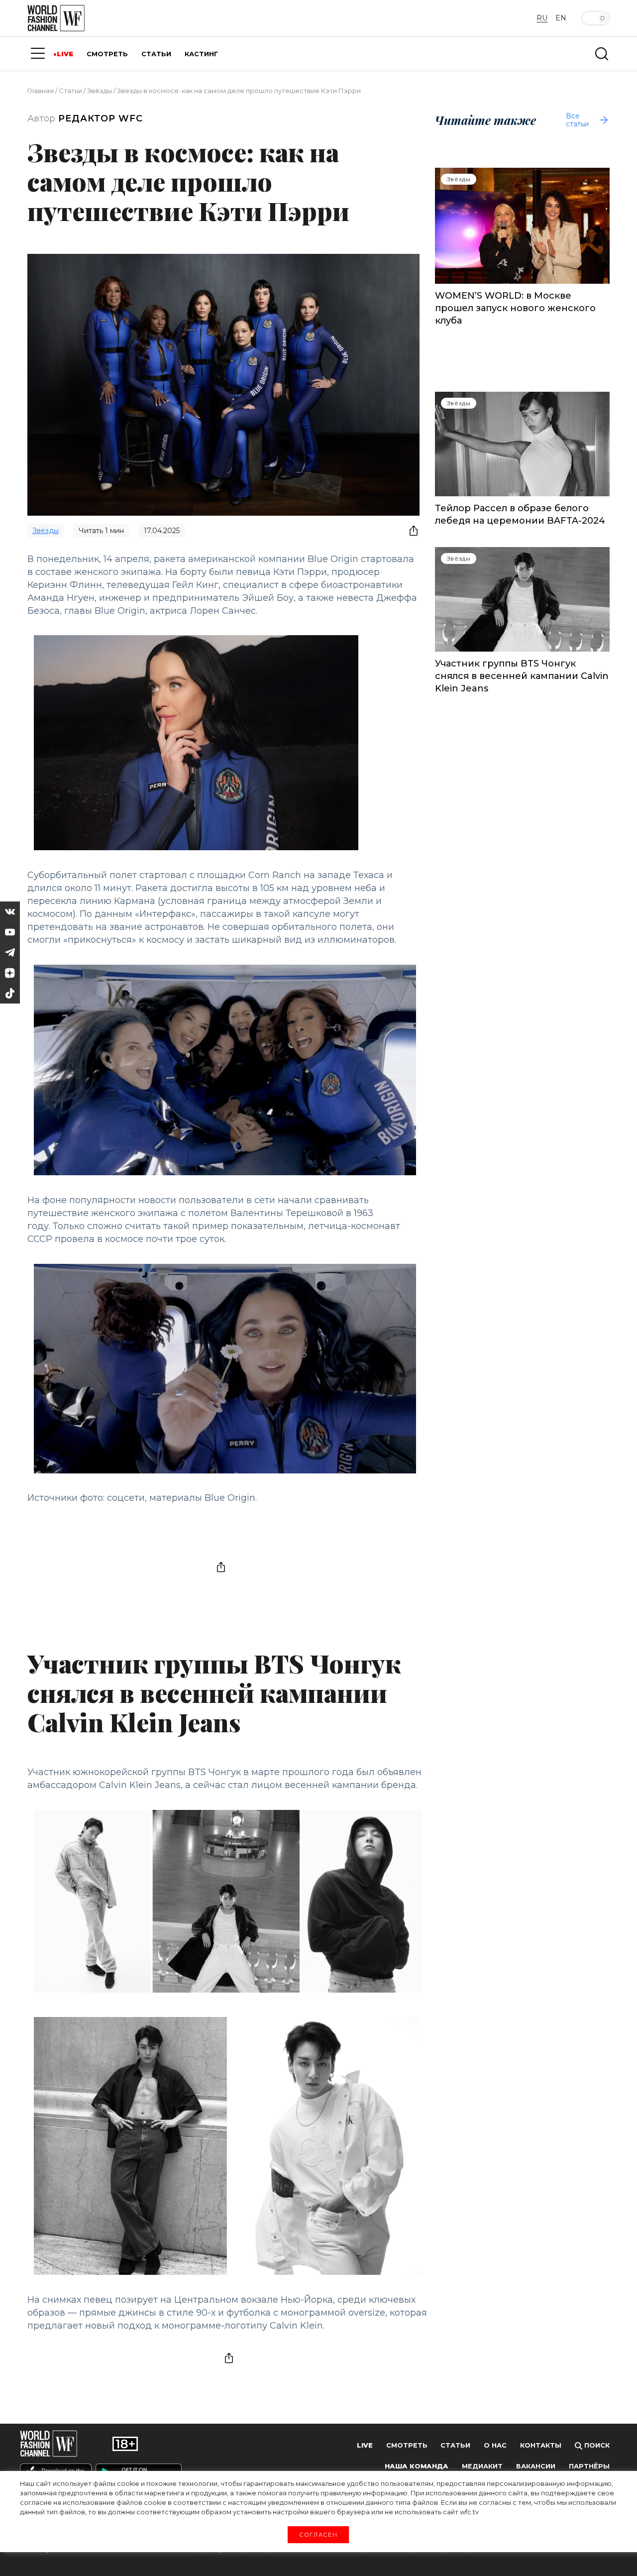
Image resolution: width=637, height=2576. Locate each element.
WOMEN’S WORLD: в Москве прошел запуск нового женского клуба (515, 308)
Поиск (596, 2445)
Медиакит (482, 2466)
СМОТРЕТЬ (107, 54)
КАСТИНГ (201, 54)
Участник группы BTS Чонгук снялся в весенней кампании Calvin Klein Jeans (522, 676)
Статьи (70, 91)
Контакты (541, 2445)
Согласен (318, 2534)
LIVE (65, 54)
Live (365, 2445)
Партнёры (589, 2466)
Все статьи (577, 120)
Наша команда (417, 2466)
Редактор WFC (101, 118)
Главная (41, 91)
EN (561, 18)
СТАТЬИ (156, 54)
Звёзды (100, 91)
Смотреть (407, 2445)
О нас (495, 2445)
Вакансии (536, 2466)
